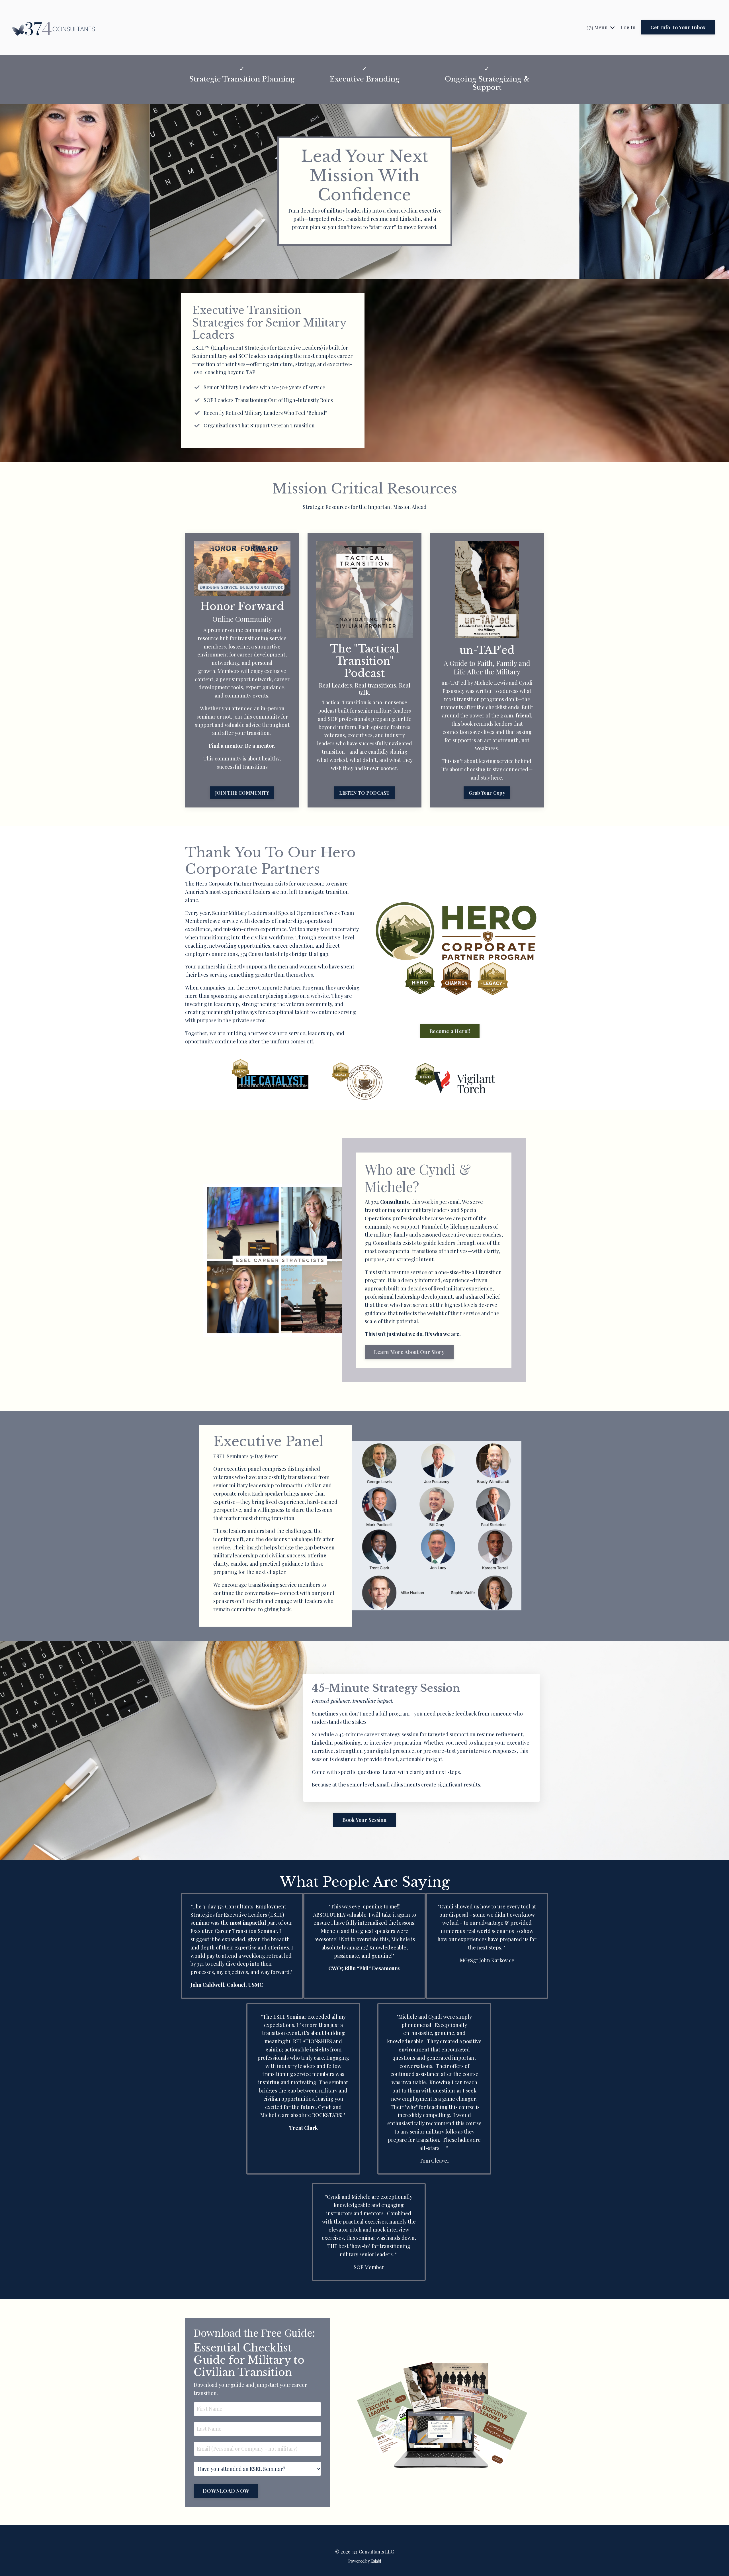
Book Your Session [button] (364, 1820)
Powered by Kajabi (365, 2561)
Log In (628, 27)
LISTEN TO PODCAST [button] (364, 793)
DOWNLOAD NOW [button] (226, 2491)
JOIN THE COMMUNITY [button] (242, 793)
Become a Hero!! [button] (450, 1031)
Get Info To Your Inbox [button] (678, 27)
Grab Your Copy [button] (487, 793)
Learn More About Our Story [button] (409, 1352)
